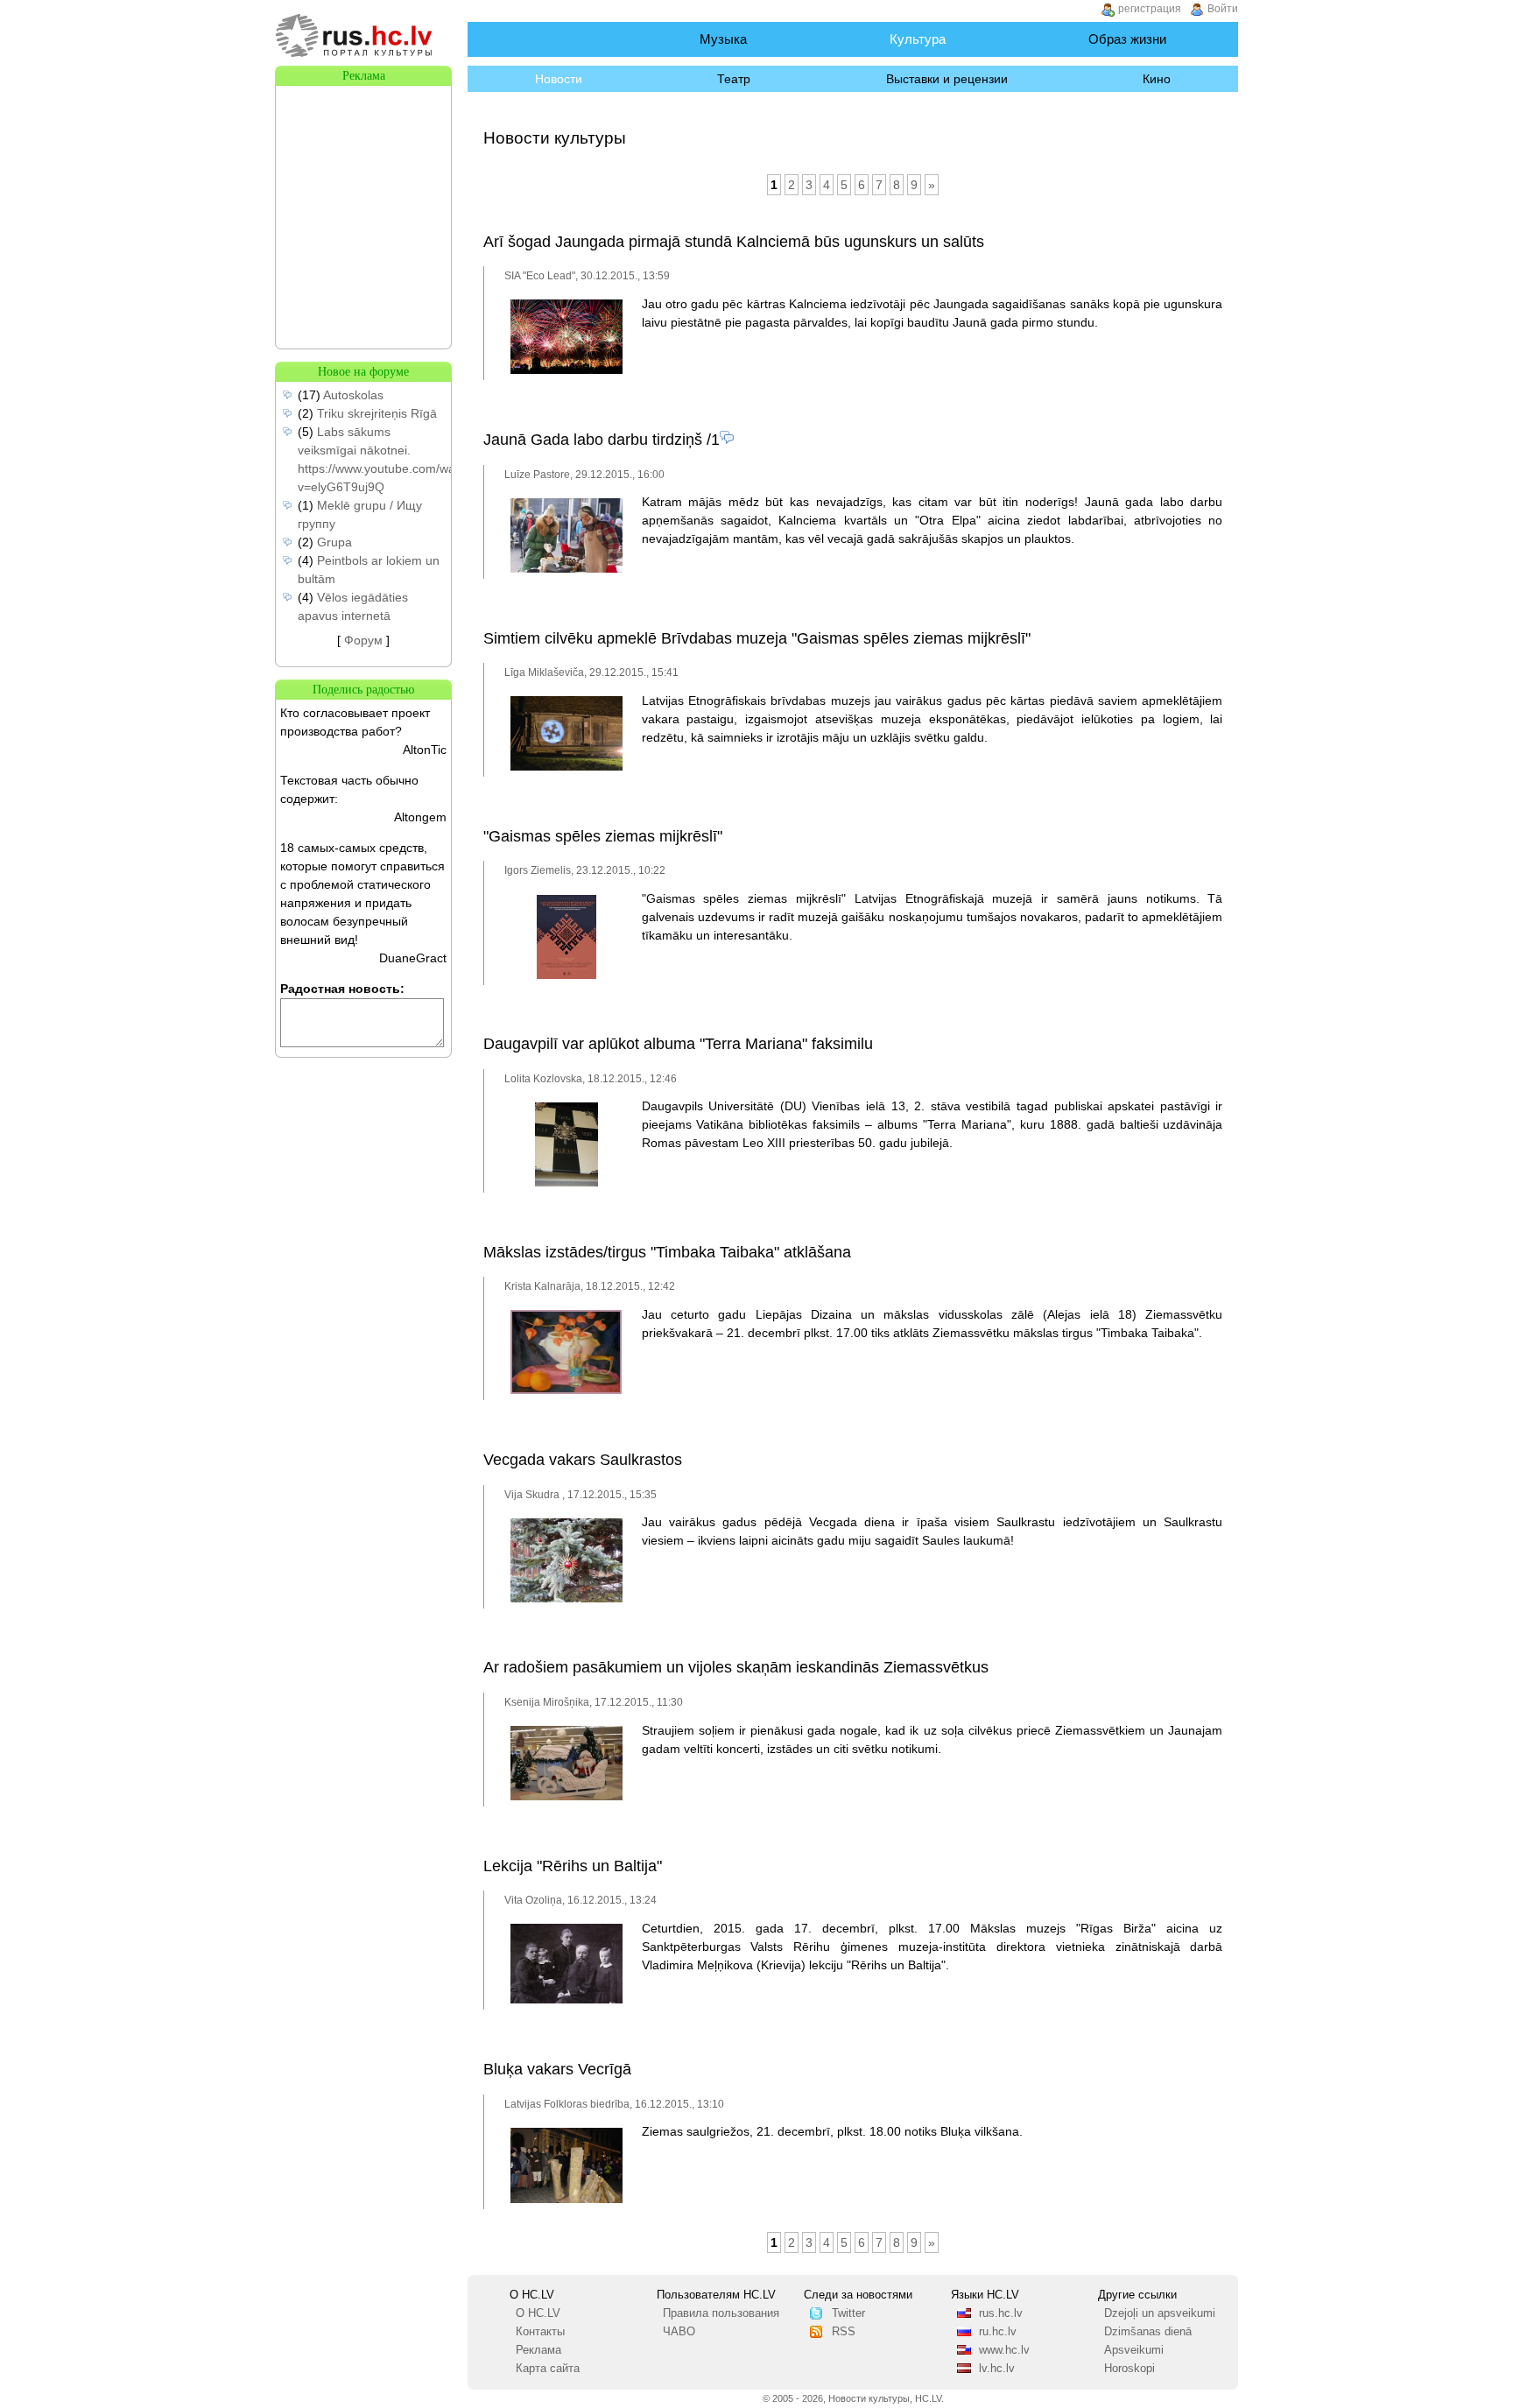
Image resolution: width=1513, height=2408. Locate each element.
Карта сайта (548, 2369)
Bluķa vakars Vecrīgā (557, 2069)
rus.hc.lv (1001, 2313)
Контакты (540, 2332)
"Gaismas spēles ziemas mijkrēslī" (603, 836)
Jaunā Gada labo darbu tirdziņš (593, 440)
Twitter (848, 2313)
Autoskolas (353, 395)
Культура (918, 39)
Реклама (538, 2350)
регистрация (1150, 9)
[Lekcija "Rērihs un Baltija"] (566, 2000)
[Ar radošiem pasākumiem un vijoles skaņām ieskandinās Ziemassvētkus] (566, 1797)
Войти (1223, 9)
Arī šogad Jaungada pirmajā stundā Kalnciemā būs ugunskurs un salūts (734, 242)
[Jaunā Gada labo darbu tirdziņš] (566, 569)
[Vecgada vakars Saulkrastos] (566, 1599)
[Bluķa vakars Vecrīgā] (566, 2200)
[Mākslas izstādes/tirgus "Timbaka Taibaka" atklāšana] (566, 1391)
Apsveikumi (1134, 2350)
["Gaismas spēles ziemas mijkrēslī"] (566, 975)
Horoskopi (1129, 2369)
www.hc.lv (1004, 2350)
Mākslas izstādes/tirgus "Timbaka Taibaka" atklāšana (667, 1252)
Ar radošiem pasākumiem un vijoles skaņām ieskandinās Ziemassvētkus (736, 1667)
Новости (559, 79)
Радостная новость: (342, 989)
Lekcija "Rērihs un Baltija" (573, 1866)
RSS (844, 2332)
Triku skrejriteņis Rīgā (377, 413)
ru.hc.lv (998, 2332)
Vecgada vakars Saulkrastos (583, 1460)
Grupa (334, 542)
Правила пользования (721, 2313)
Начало (549, 39)
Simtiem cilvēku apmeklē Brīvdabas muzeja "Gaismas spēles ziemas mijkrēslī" (757, 638)
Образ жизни (1127, 39)
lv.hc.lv (997, 2369)
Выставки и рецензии (947, 79)
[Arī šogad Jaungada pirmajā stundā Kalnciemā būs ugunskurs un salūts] (566, 370)
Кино (1157, 79)
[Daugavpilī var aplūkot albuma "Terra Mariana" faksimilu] (566, 1183)
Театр (734, 79)
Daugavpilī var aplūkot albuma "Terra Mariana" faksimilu (678, 1044)
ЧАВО (679, 2332)
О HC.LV (538, 2313)
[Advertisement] (363, 173)
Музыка (723, 39)
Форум (363, 640)
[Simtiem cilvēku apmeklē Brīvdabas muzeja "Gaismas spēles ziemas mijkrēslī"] (566, 767)
